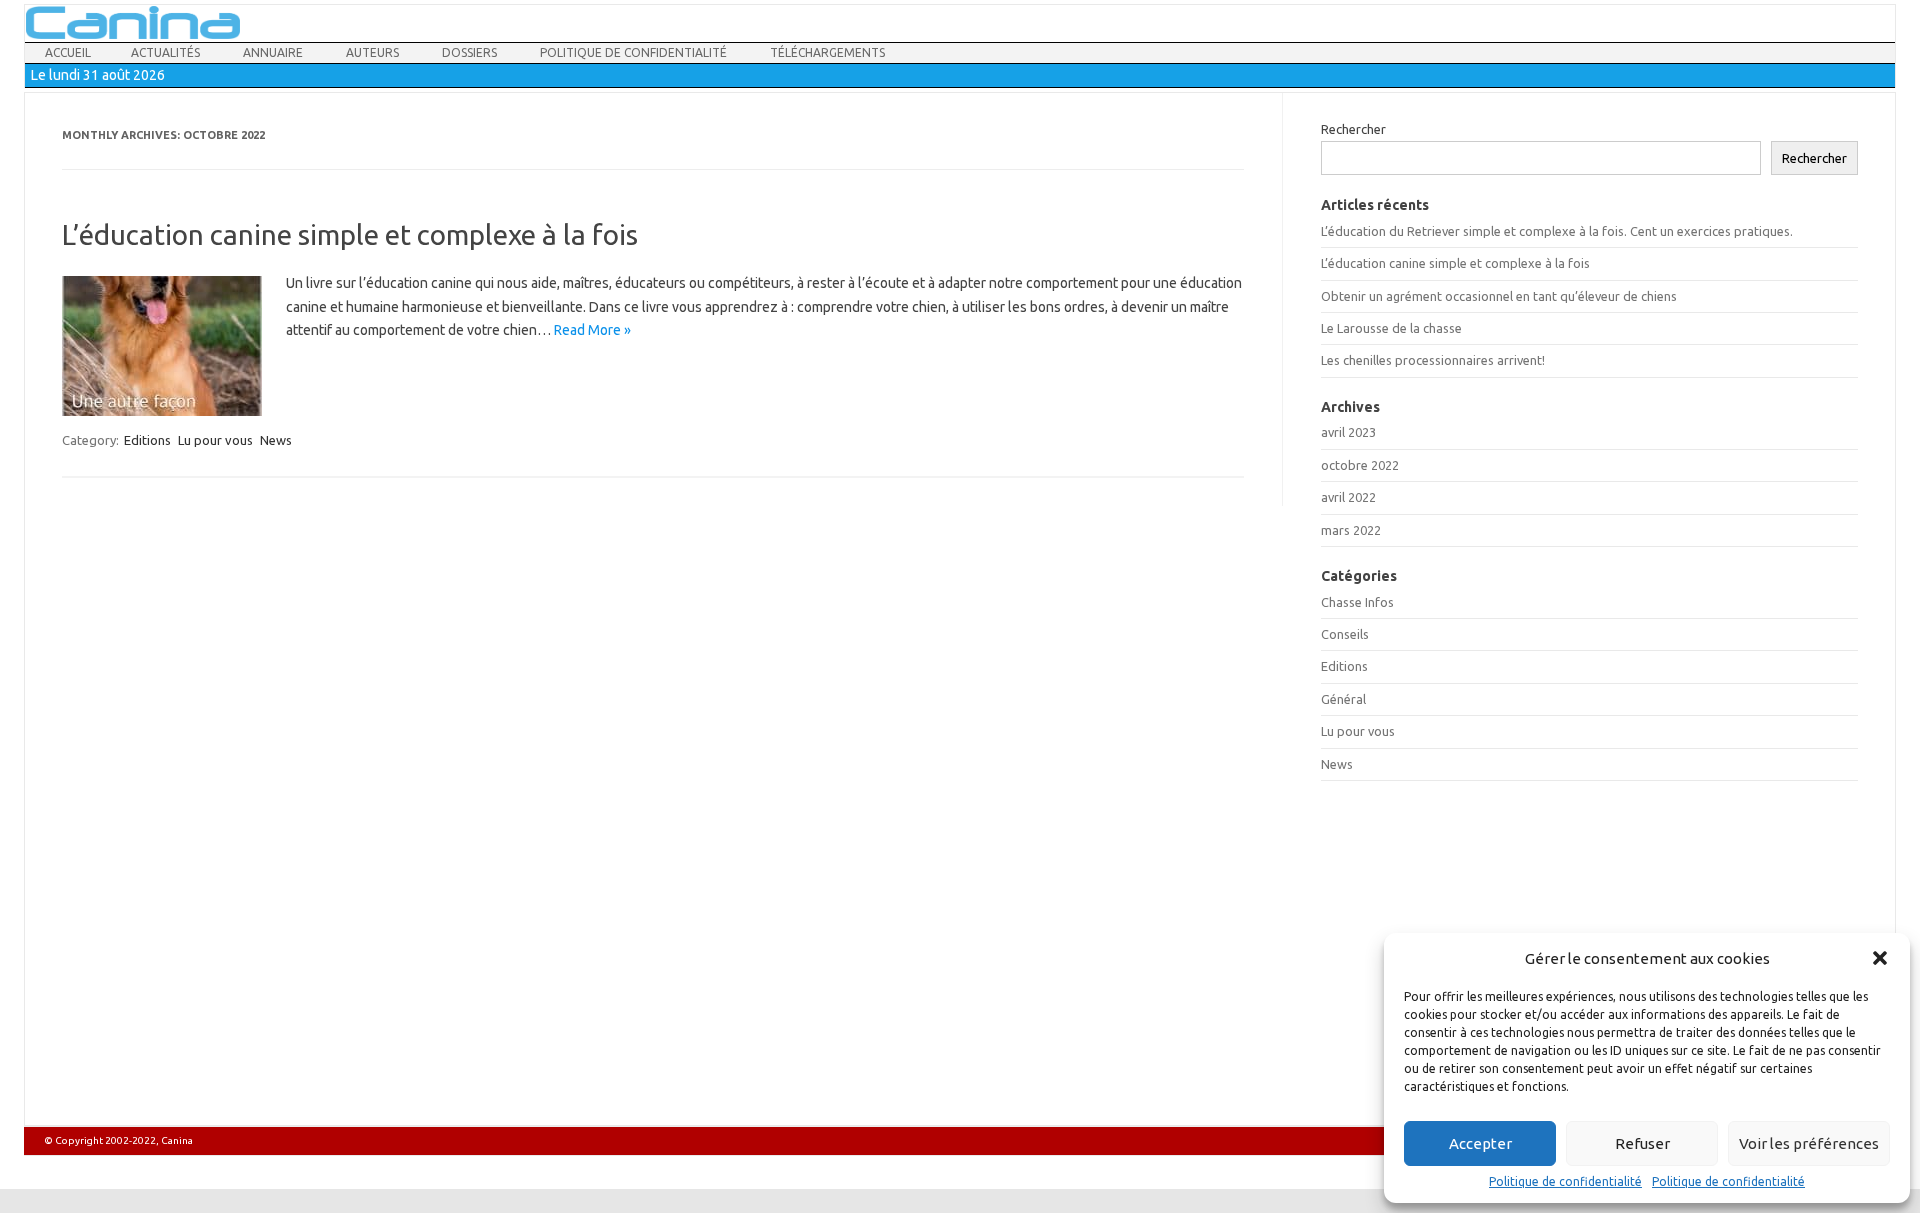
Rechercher (1353, 129)
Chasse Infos (1357, 602)
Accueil (68, 52)
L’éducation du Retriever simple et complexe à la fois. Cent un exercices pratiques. (1557, 231)
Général (1343, 699)
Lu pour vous (215, 440)
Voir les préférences (1809, 1143)
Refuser (1642, 1143)
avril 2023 (1348, 432)
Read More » (592, 330)
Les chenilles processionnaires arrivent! (1433, 360)
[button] (1880, 958)
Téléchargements (827, 52)
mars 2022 (1351, 530)
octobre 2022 (1360, 465)
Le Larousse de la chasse (1393, 328)
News (276, 440)
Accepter (1480, 1143)
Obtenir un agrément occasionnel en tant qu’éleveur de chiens (1499, 296)
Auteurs (372, 52)
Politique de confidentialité (1565, 1182)
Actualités (165, 52)
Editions (147, 440)
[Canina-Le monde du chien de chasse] (133, 34)
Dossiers (469, 52)
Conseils (1345, 634)
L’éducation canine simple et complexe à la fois (350, 234)
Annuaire (273, 52)
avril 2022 (1348, 497)
